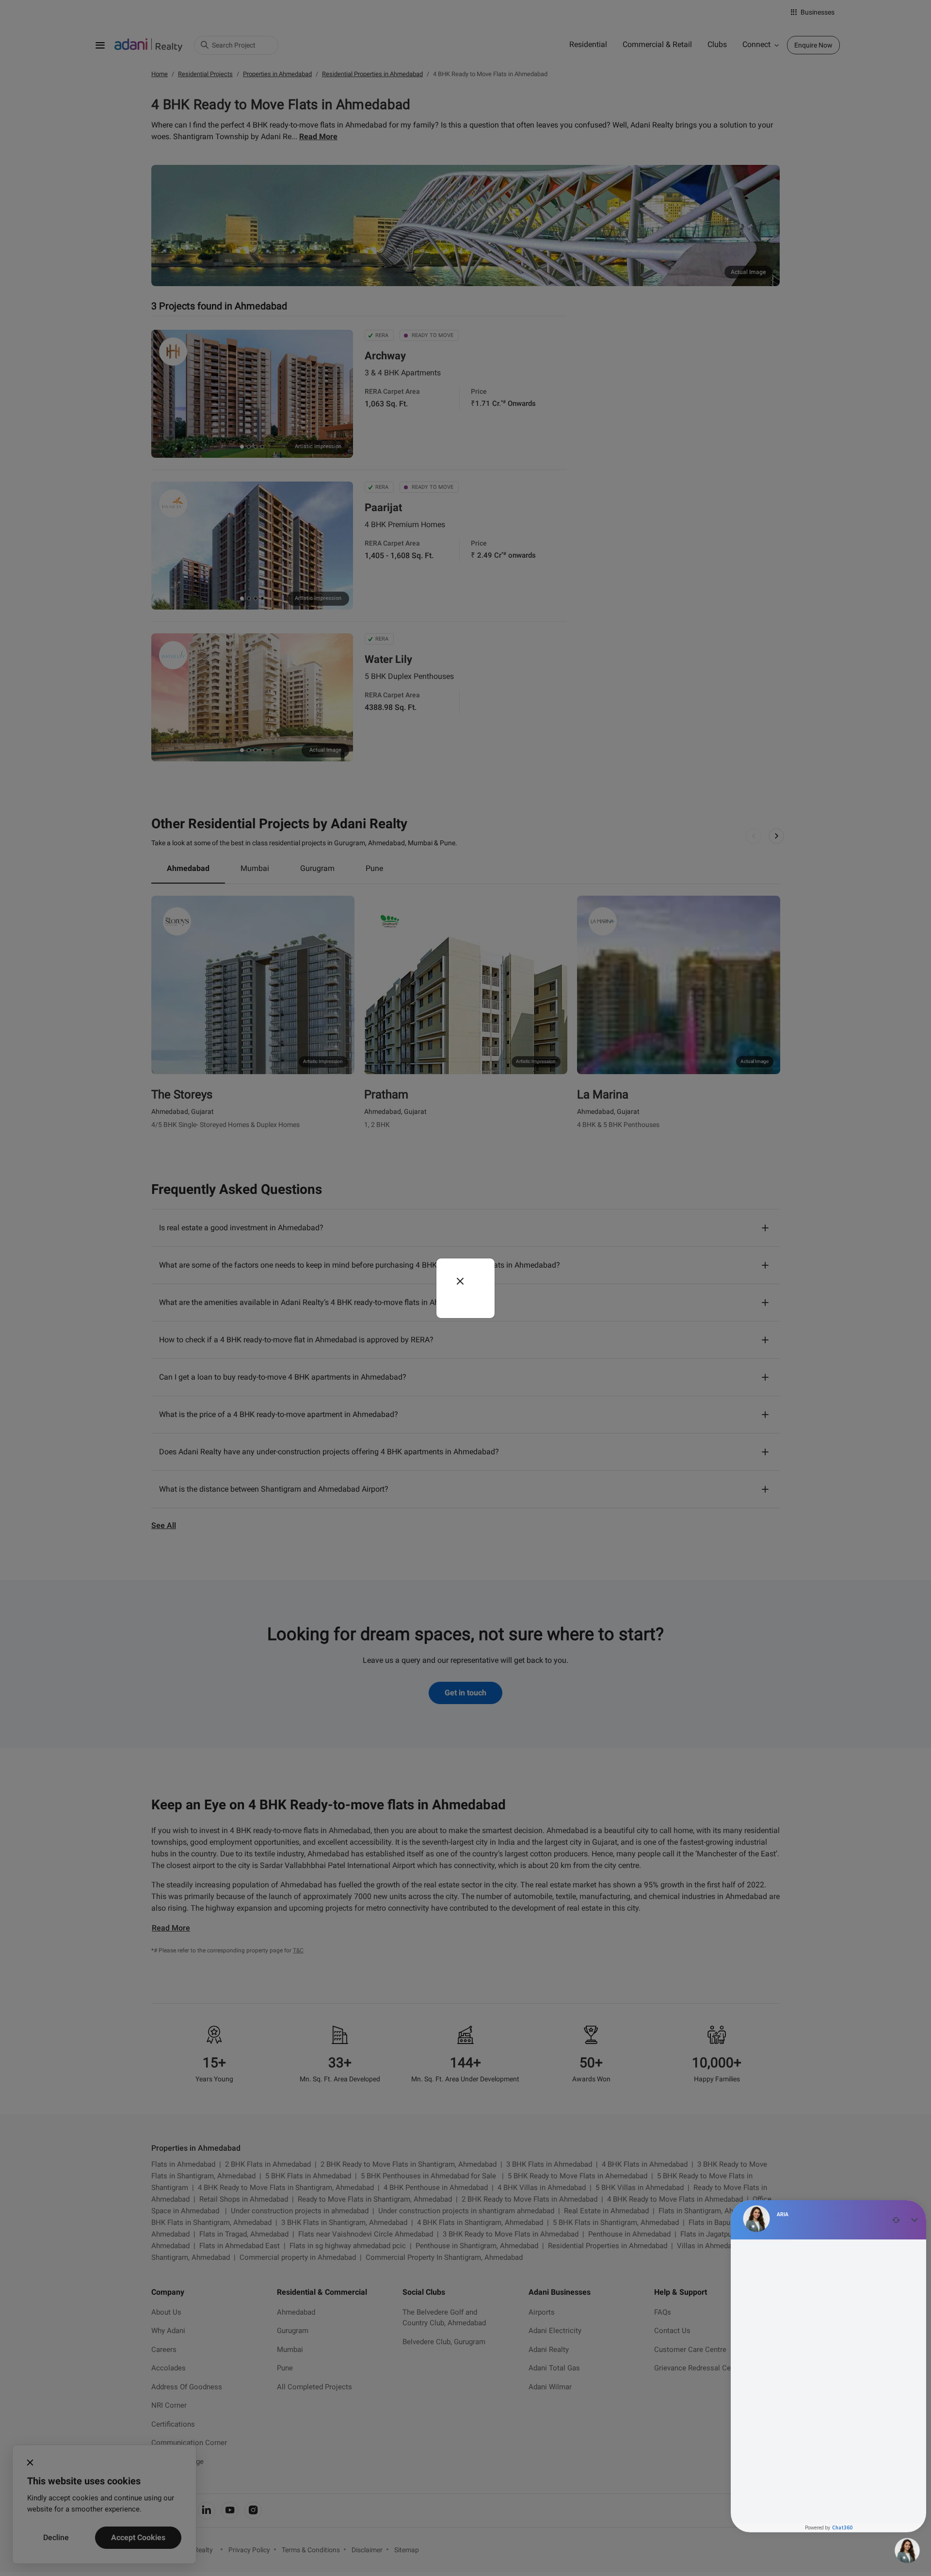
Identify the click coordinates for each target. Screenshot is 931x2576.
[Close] (460, 1281)
